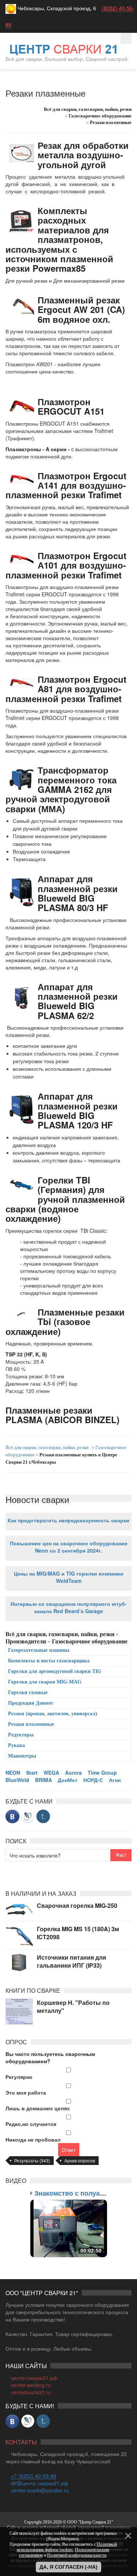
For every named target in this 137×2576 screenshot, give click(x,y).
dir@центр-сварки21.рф (40, 2483)
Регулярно (19, 2077)
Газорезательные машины (39, 1650)
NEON (13, 1773)
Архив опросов (80, 2160)
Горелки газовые (28, 1692)
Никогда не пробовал (33, 2139)
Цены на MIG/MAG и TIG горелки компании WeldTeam (69, 1577)
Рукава (16, 1745)
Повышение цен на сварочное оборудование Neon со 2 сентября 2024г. (69, 1547)
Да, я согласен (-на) (68, 2567)
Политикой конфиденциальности (77, 2555)
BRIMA (43, 1780)
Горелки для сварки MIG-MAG (45, 1682)
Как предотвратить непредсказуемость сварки (68, 1520)
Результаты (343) (32, 2160)
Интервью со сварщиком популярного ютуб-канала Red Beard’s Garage (69, 1607)
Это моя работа (26, 2092)
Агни (115, 1780)
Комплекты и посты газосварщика (49, 1661)
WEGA (51, 1773)
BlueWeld (17, 1780)
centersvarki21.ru (31, 2392)
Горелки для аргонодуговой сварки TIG (55, 1671)
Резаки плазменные (31, 1724)
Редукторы (21, 1735)
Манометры (22, 1756)
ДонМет (68, 1780)
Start (32, 1773)
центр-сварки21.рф (34, 2378)
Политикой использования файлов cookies (67, 2547)
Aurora (73, 1773)
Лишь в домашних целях (38, 2108)
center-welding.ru (31, 2385)
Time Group (102, 1773)
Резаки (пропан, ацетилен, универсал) (53, 1714)
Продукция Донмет (31, 1703)
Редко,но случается (31, 2124)
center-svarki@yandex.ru (40, 2490)
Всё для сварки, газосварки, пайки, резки (47, 1447)
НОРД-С (93, 1780)
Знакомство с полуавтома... (80, 2193)
